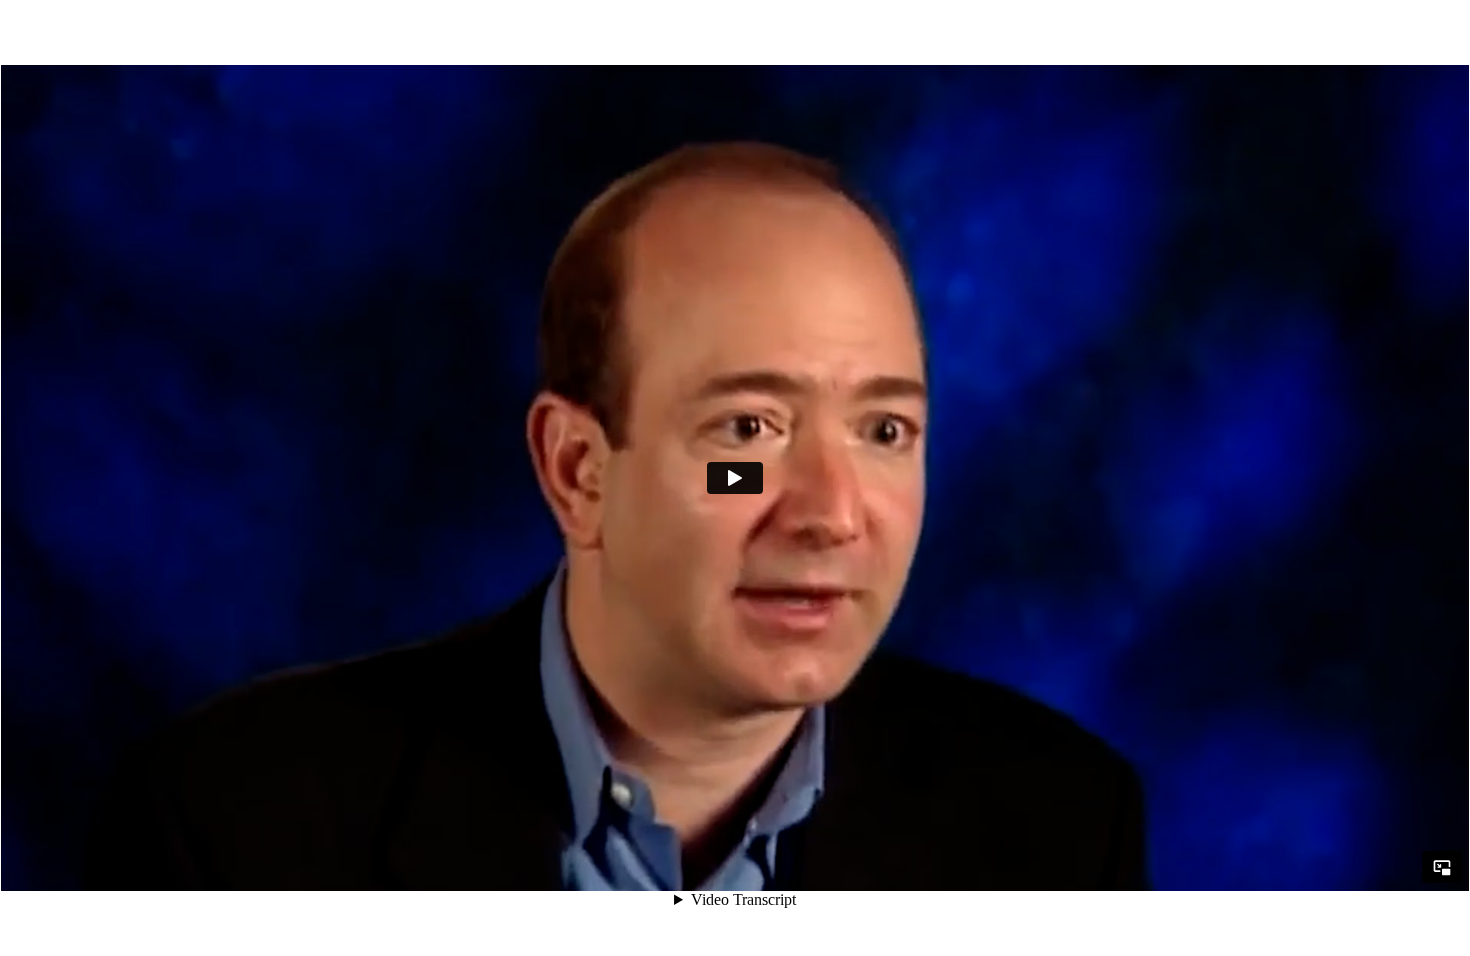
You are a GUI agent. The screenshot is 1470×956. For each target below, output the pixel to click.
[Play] (735, 478)
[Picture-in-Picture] (1442, 867)
